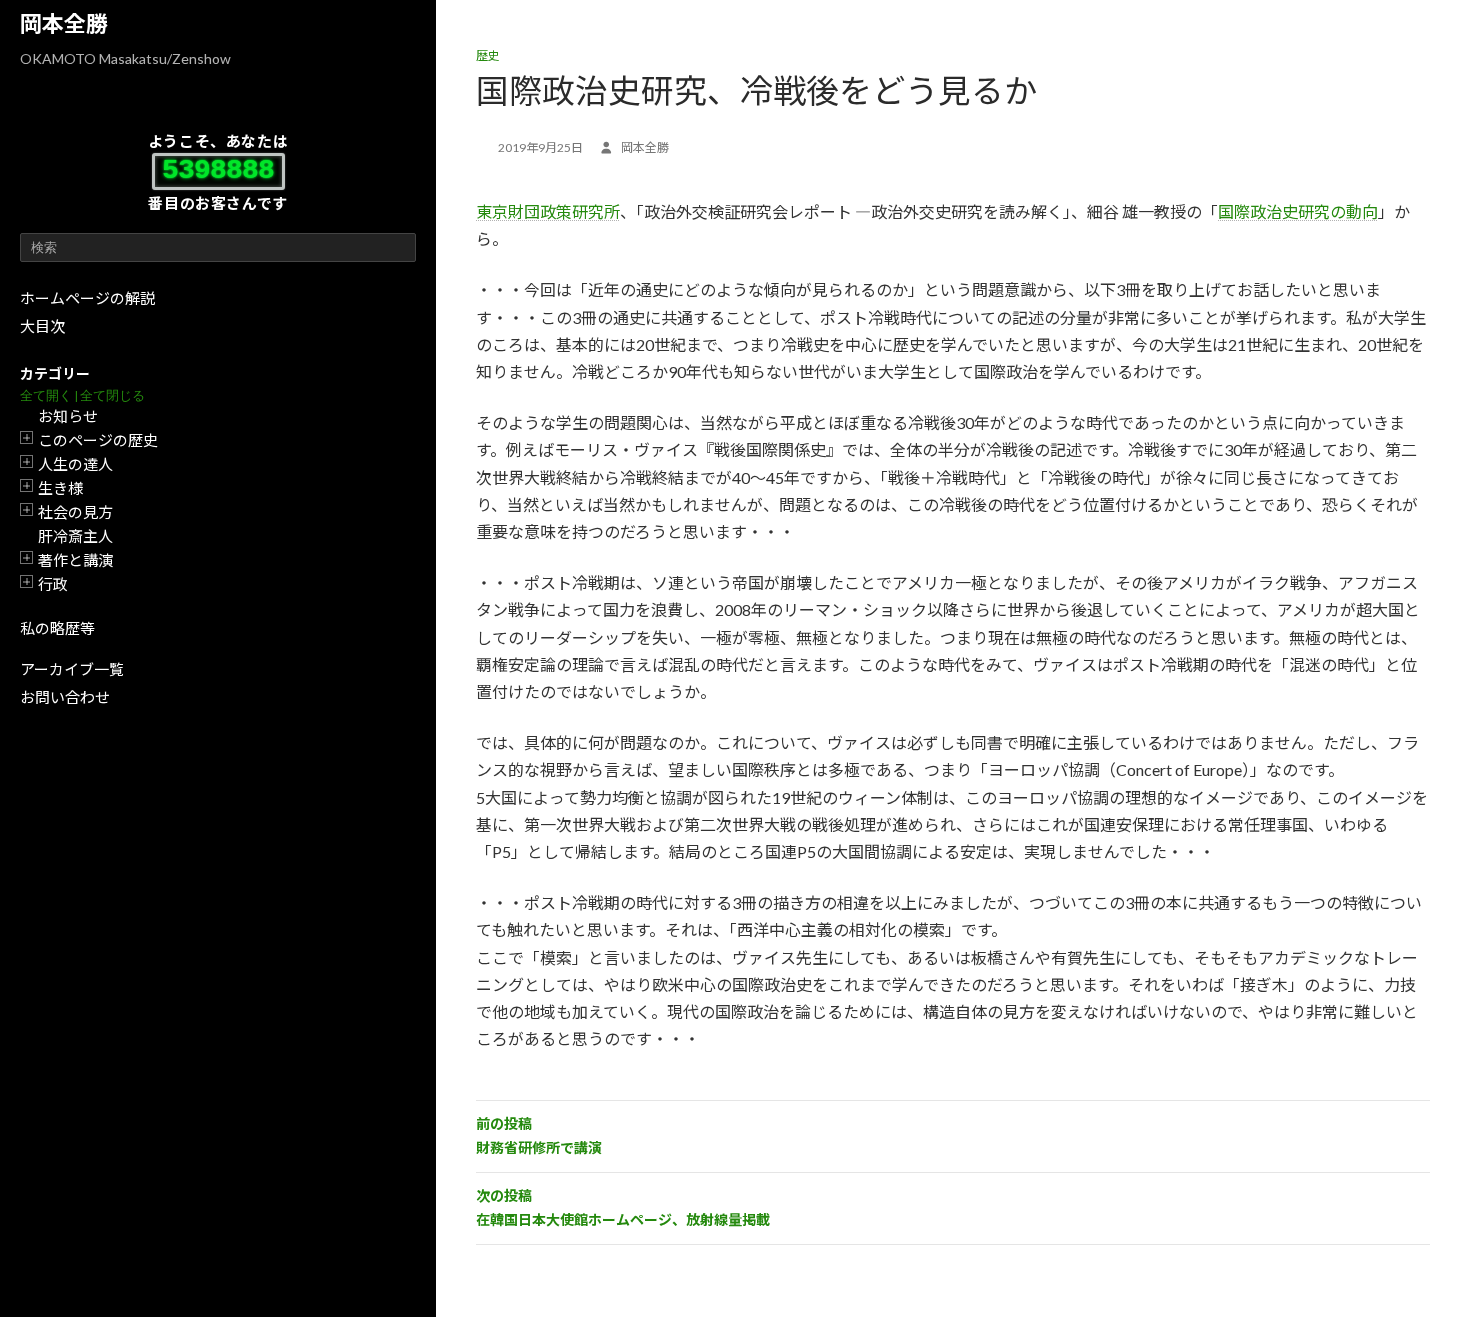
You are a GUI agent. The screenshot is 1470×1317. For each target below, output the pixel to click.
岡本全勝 (64, 23)
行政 (53, 584)
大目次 (42, 326)
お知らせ (68, 416)
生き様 (60, 488)
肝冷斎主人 (75, 536)
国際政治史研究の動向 (1298, 211)
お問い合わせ (65, 697)
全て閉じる (112, 395)
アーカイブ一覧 (72, 669)
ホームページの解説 (87, 298)
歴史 (488, 55)
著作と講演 (75, 560)
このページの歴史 (98, 440)
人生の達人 (75, 464)
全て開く (46, 395)
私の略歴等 (57, 628)
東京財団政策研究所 (548, 211)
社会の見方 (75, 512)
